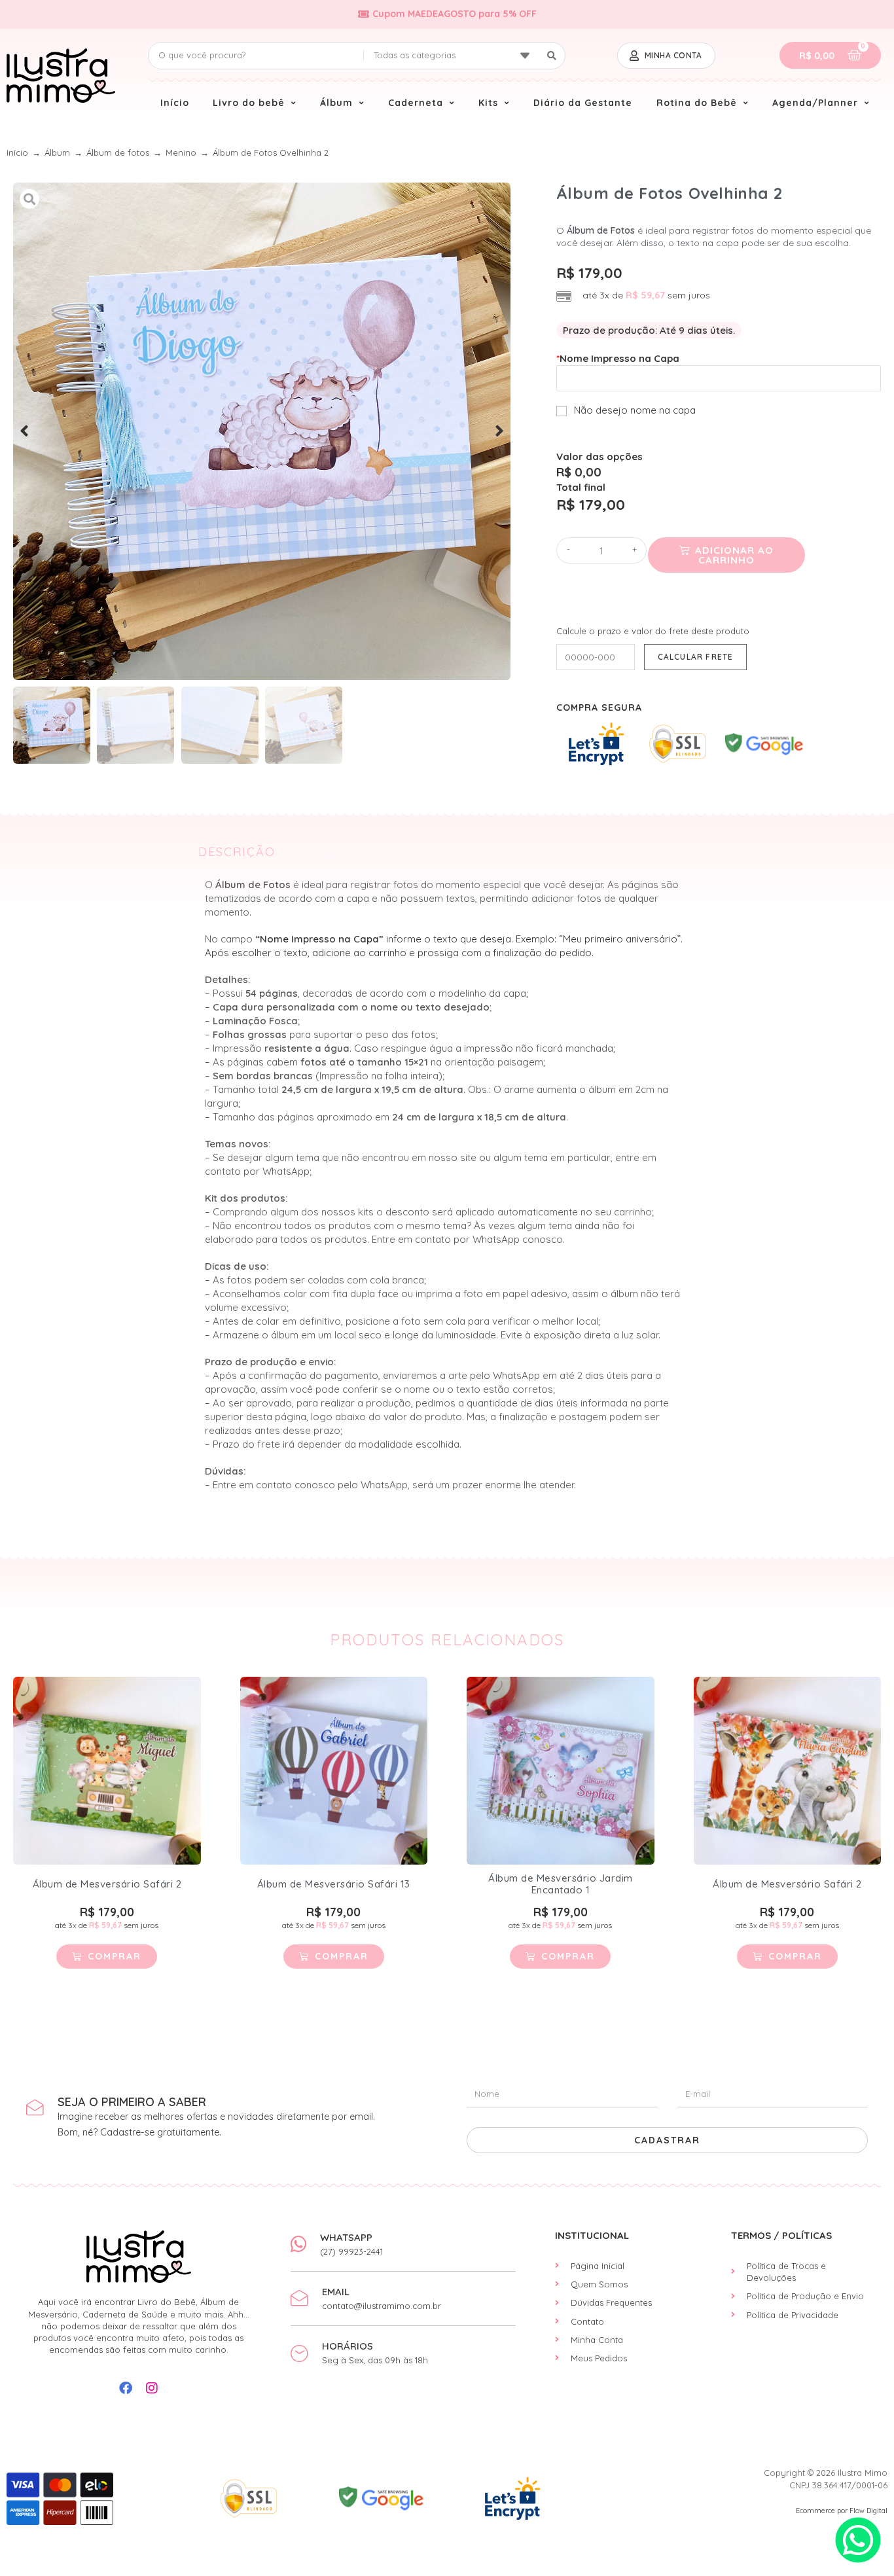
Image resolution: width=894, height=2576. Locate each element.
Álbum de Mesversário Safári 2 (107, 1884)
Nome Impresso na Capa (618, 358)
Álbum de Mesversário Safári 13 (334, 1884)
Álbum (57, 152)
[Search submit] (552, 56)
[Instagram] (152, 2388)
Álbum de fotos (118, 152)
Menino (181, 152)
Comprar (115, 1956)
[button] (24, 431)
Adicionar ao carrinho (734, 555)
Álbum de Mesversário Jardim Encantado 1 (561, 1884)
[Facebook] (126, 2388)
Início (17, 152)
